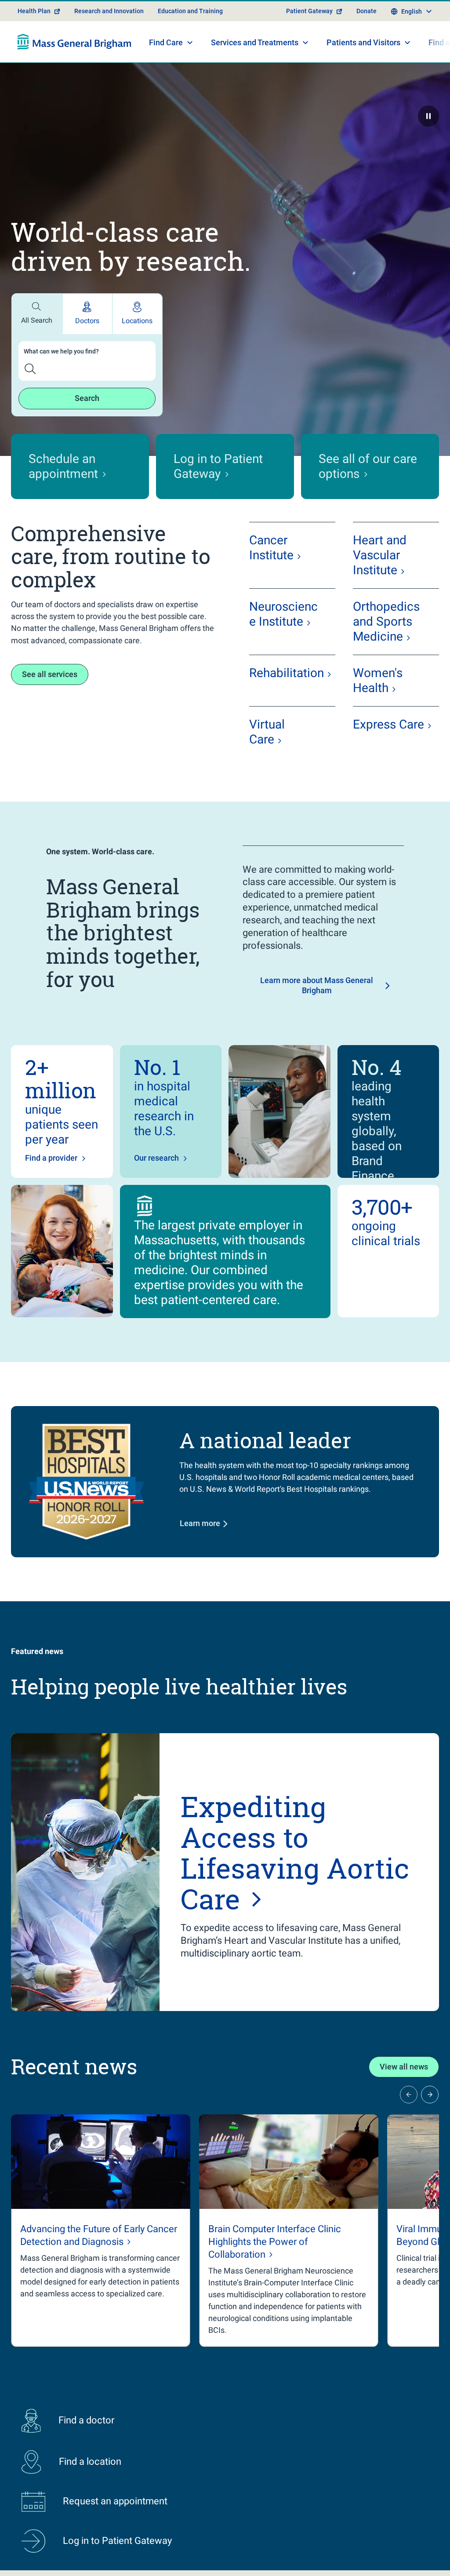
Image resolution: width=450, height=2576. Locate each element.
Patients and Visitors (363, 42)
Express (388, 724)
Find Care (166, 42)
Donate (367, 11)
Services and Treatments (255, 42)
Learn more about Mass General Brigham (317, 985)
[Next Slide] (430, 2095)
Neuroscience (283, 614)
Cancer (271, 548)
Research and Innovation (109, 11)
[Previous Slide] (409, 2095)
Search (87, 398)
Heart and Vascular (380, 555)
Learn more (200, 1523)
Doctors (87, 321)
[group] (101, 2231)
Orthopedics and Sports (386, 621)
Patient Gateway (309, 11)
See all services (50, 674)
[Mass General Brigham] (74, 42)
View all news (404, 2067)
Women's (378, 680)
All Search (37, 320)
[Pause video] (428, 116)
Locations (137, 321)
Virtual (267, 732)
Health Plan (34, 11)
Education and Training (190, 11)
